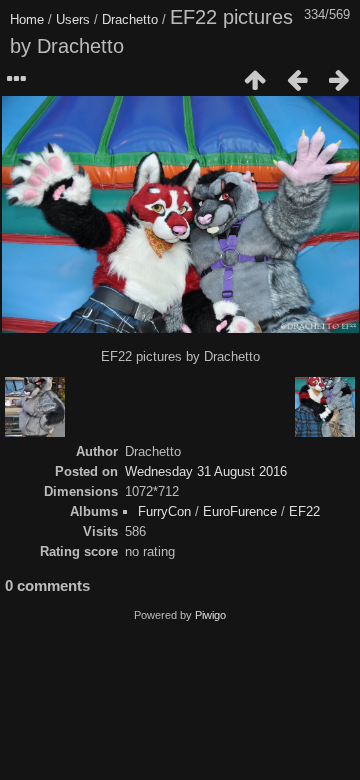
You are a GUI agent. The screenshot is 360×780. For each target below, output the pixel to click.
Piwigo (210, 615)
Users (73, 19)
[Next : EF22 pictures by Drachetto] (339, 80)
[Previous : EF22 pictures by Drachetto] (297, 80)
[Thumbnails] (255, 80)
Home (27, 19)
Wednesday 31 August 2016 (206, 471)
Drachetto (130, 19)
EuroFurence (240, 511)
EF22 (304, 511)
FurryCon (164, 511)
